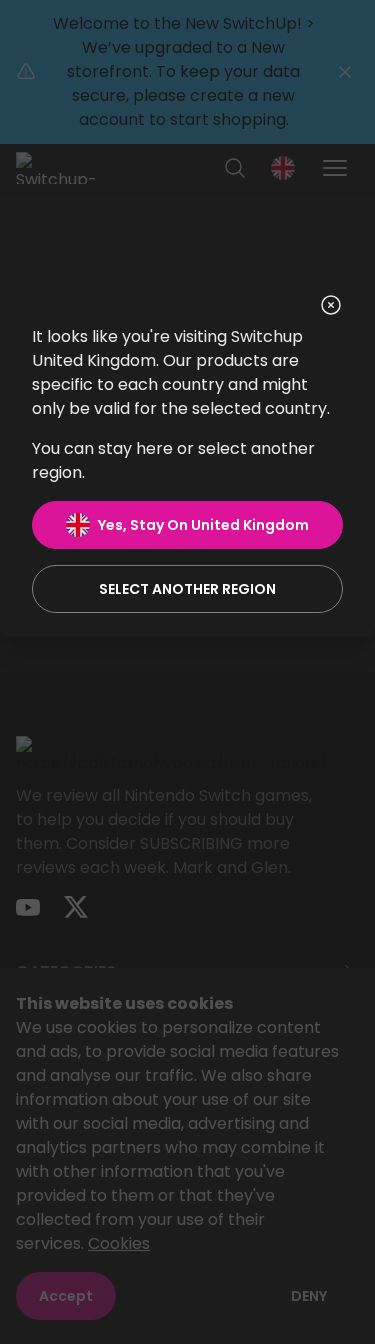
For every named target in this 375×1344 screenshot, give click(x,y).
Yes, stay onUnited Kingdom (203, 525)
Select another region (187, 589)
